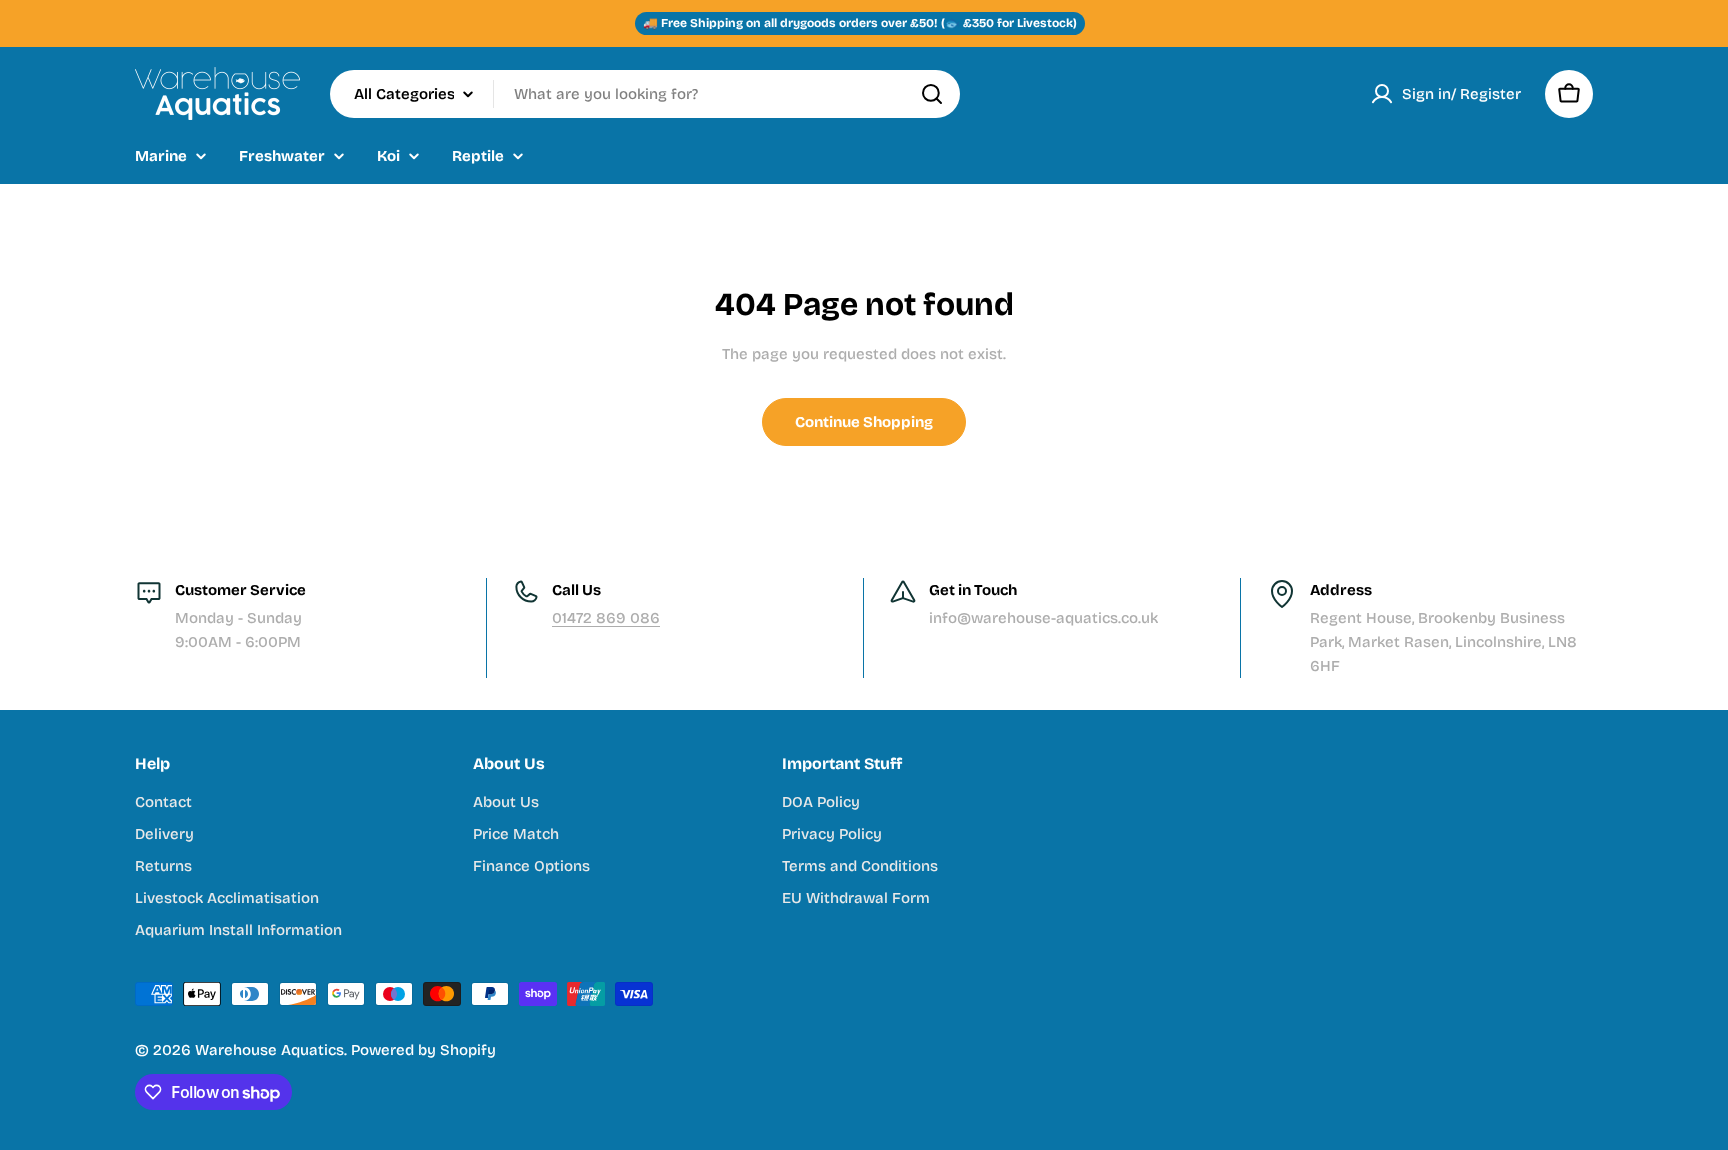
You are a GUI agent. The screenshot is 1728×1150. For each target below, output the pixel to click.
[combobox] (645, 94)
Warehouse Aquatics (269, 1050)
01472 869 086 (606, 618)
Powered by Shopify (423, 1050)
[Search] (932, 94)
